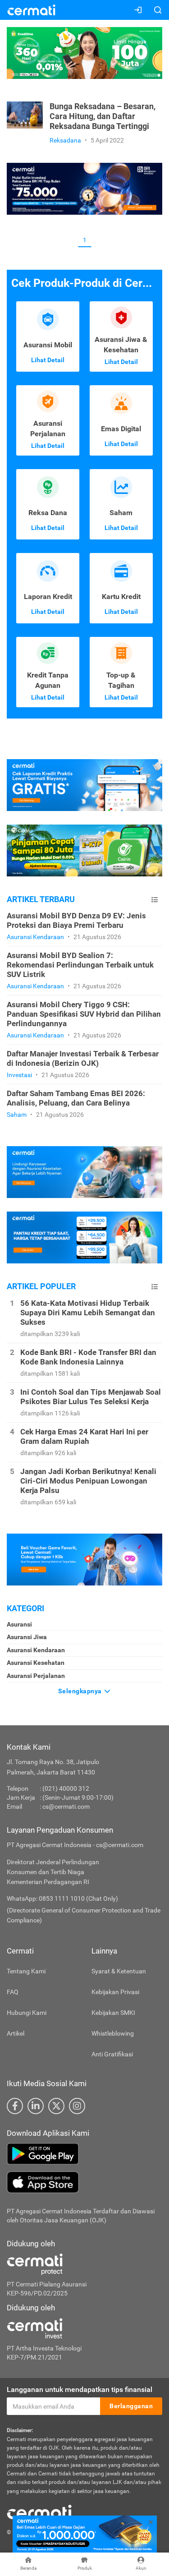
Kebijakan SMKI (113, 2013)
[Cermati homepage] (39, 2511)
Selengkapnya (81, 1691)
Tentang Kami (26, 1971)
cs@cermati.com (66, 1806)
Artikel (16, 2033)
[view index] (155, 900)
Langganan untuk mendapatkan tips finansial (80, 2389)
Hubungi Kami (27, 2013)
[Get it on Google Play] (84, 2154)
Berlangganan (131, 2406)
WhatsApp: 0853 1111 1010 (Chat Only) (62, 1899)
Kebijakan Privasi (115, 1992)
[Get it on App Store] (84, 2182)
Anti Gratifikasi (112, 2054)
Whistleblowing (113, 2033)
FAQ (13, 1992)
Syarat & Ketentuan (119, 1971)
